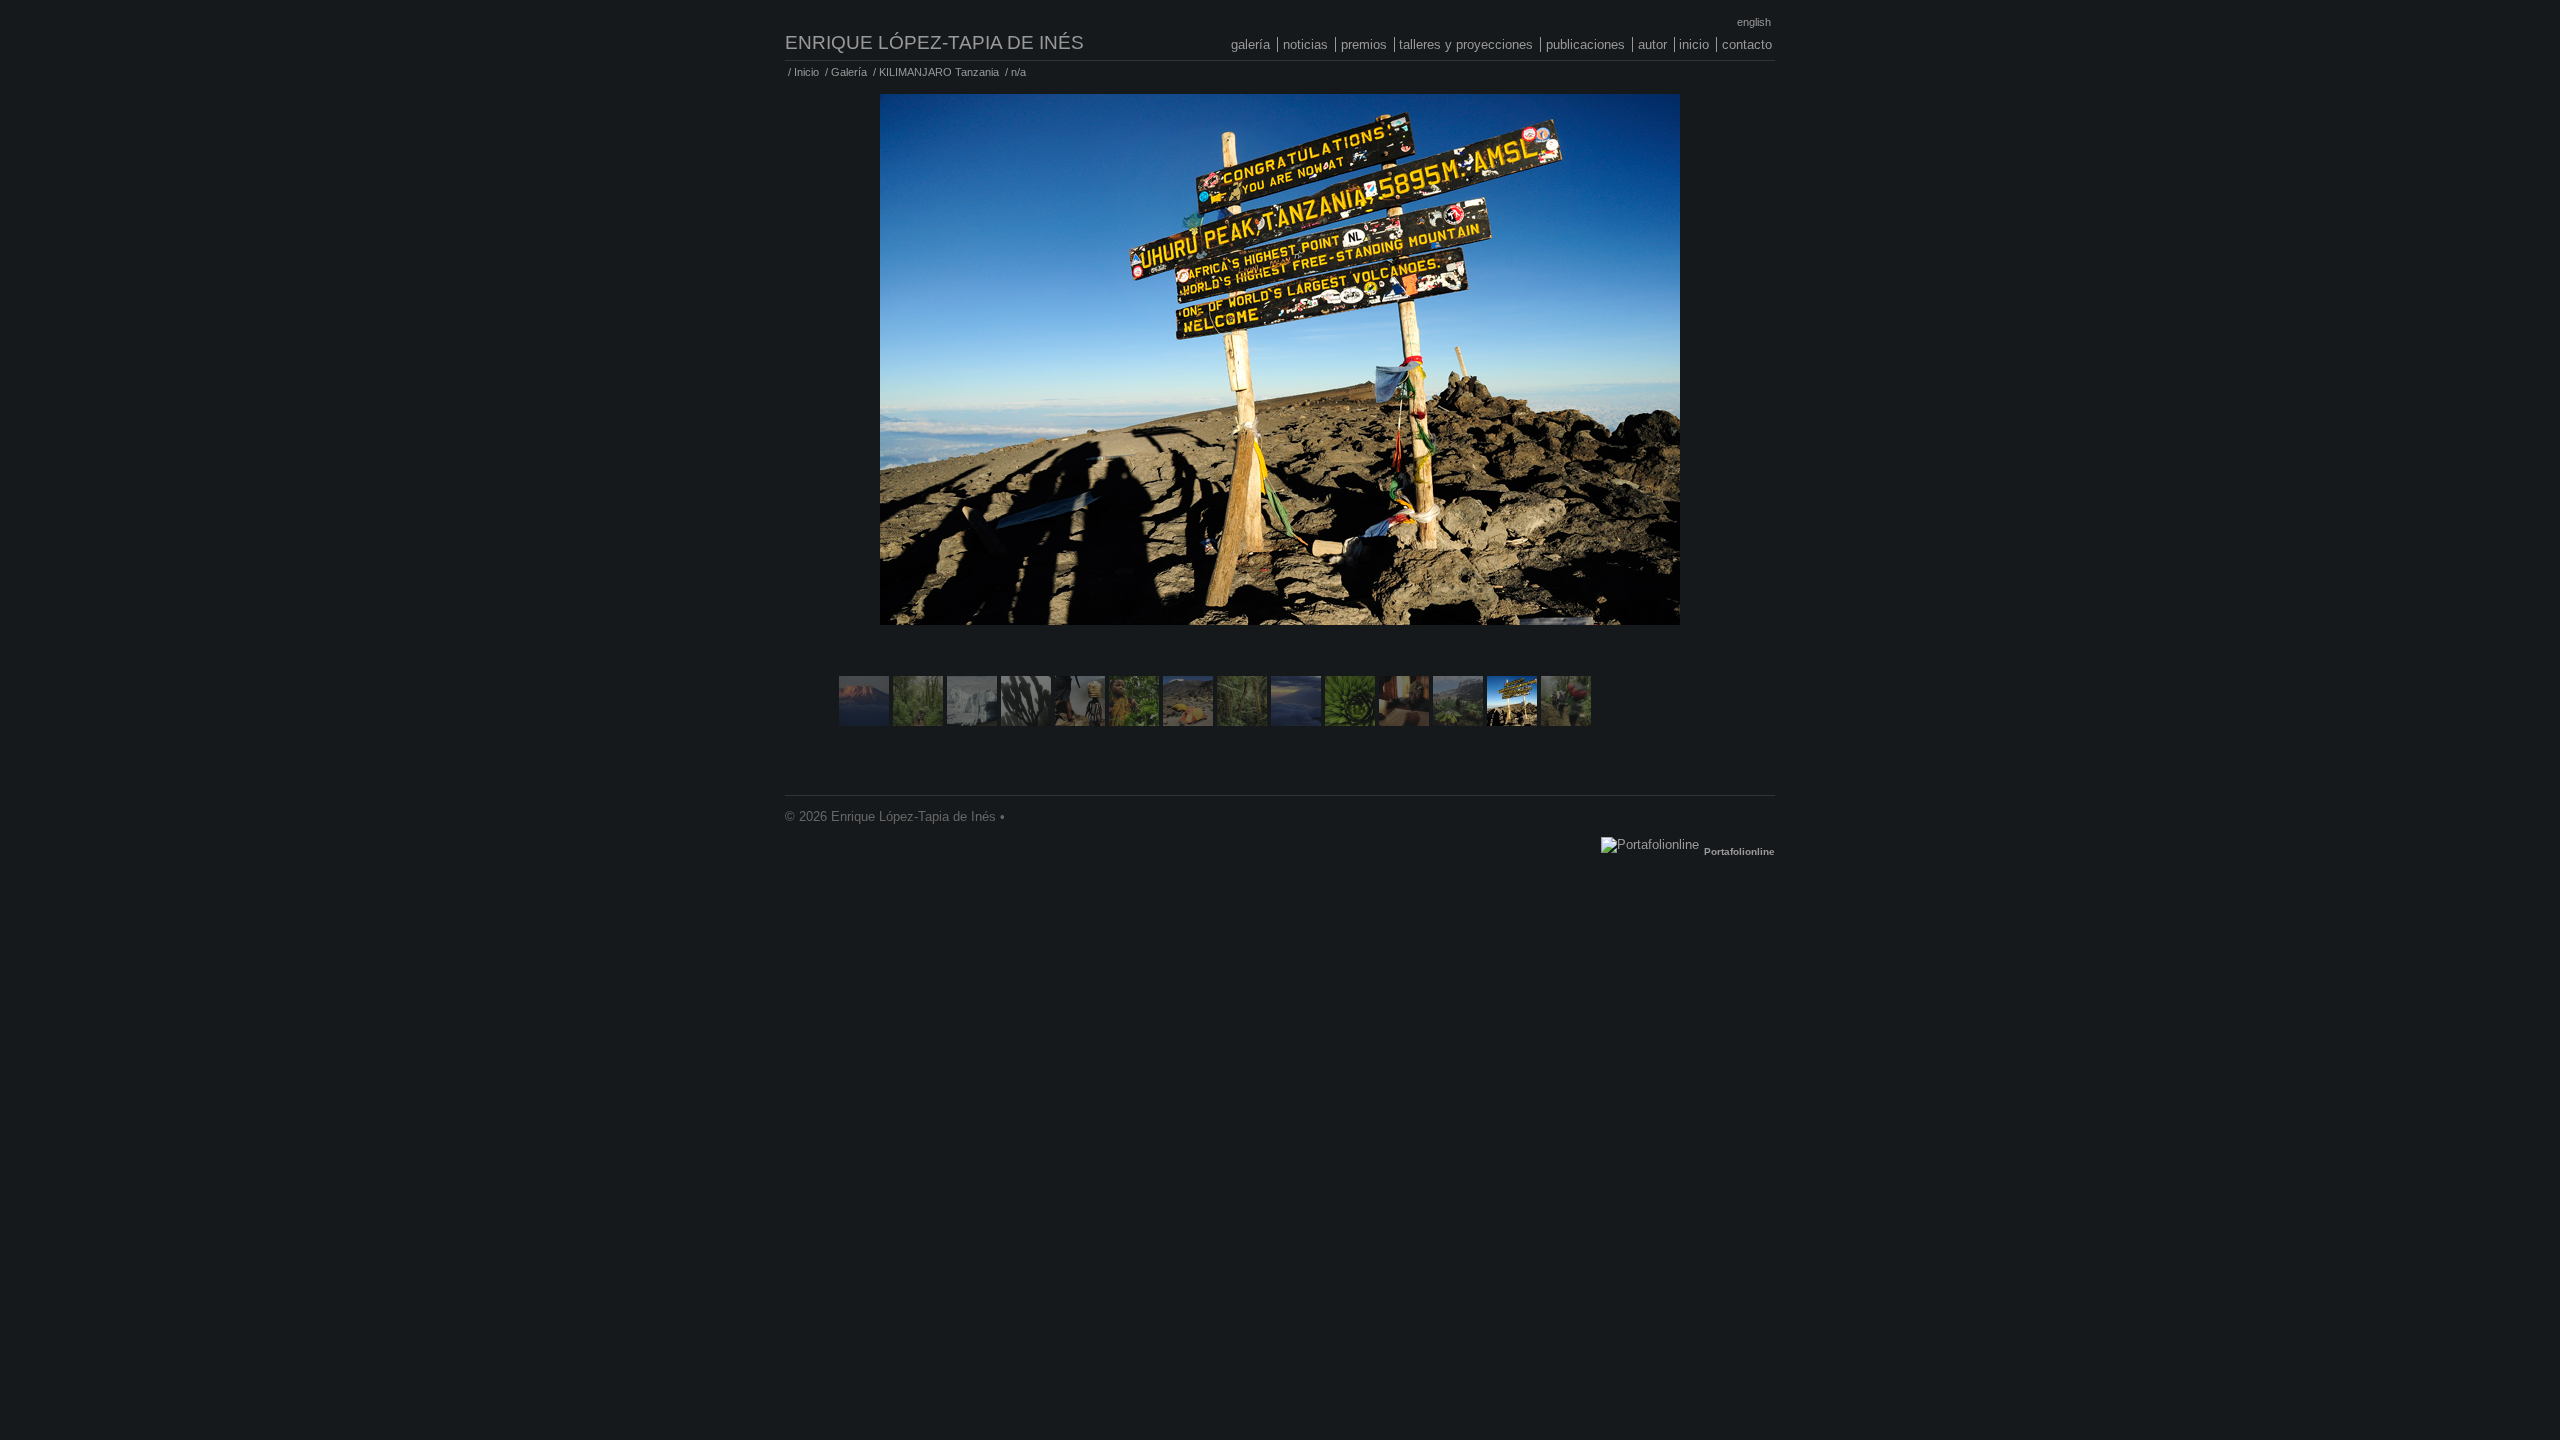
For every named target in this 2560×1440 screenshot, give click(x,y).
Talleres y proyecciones (1466, 44)
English (1754, 22)
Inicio (1694, 44)
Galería (1250, 44)
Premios (1364, 44)
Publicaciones (1585, 44)
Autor (1652, 44)
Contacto (1747, 44)
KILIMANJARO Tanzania (939, 72)
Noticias (1305, 44)
